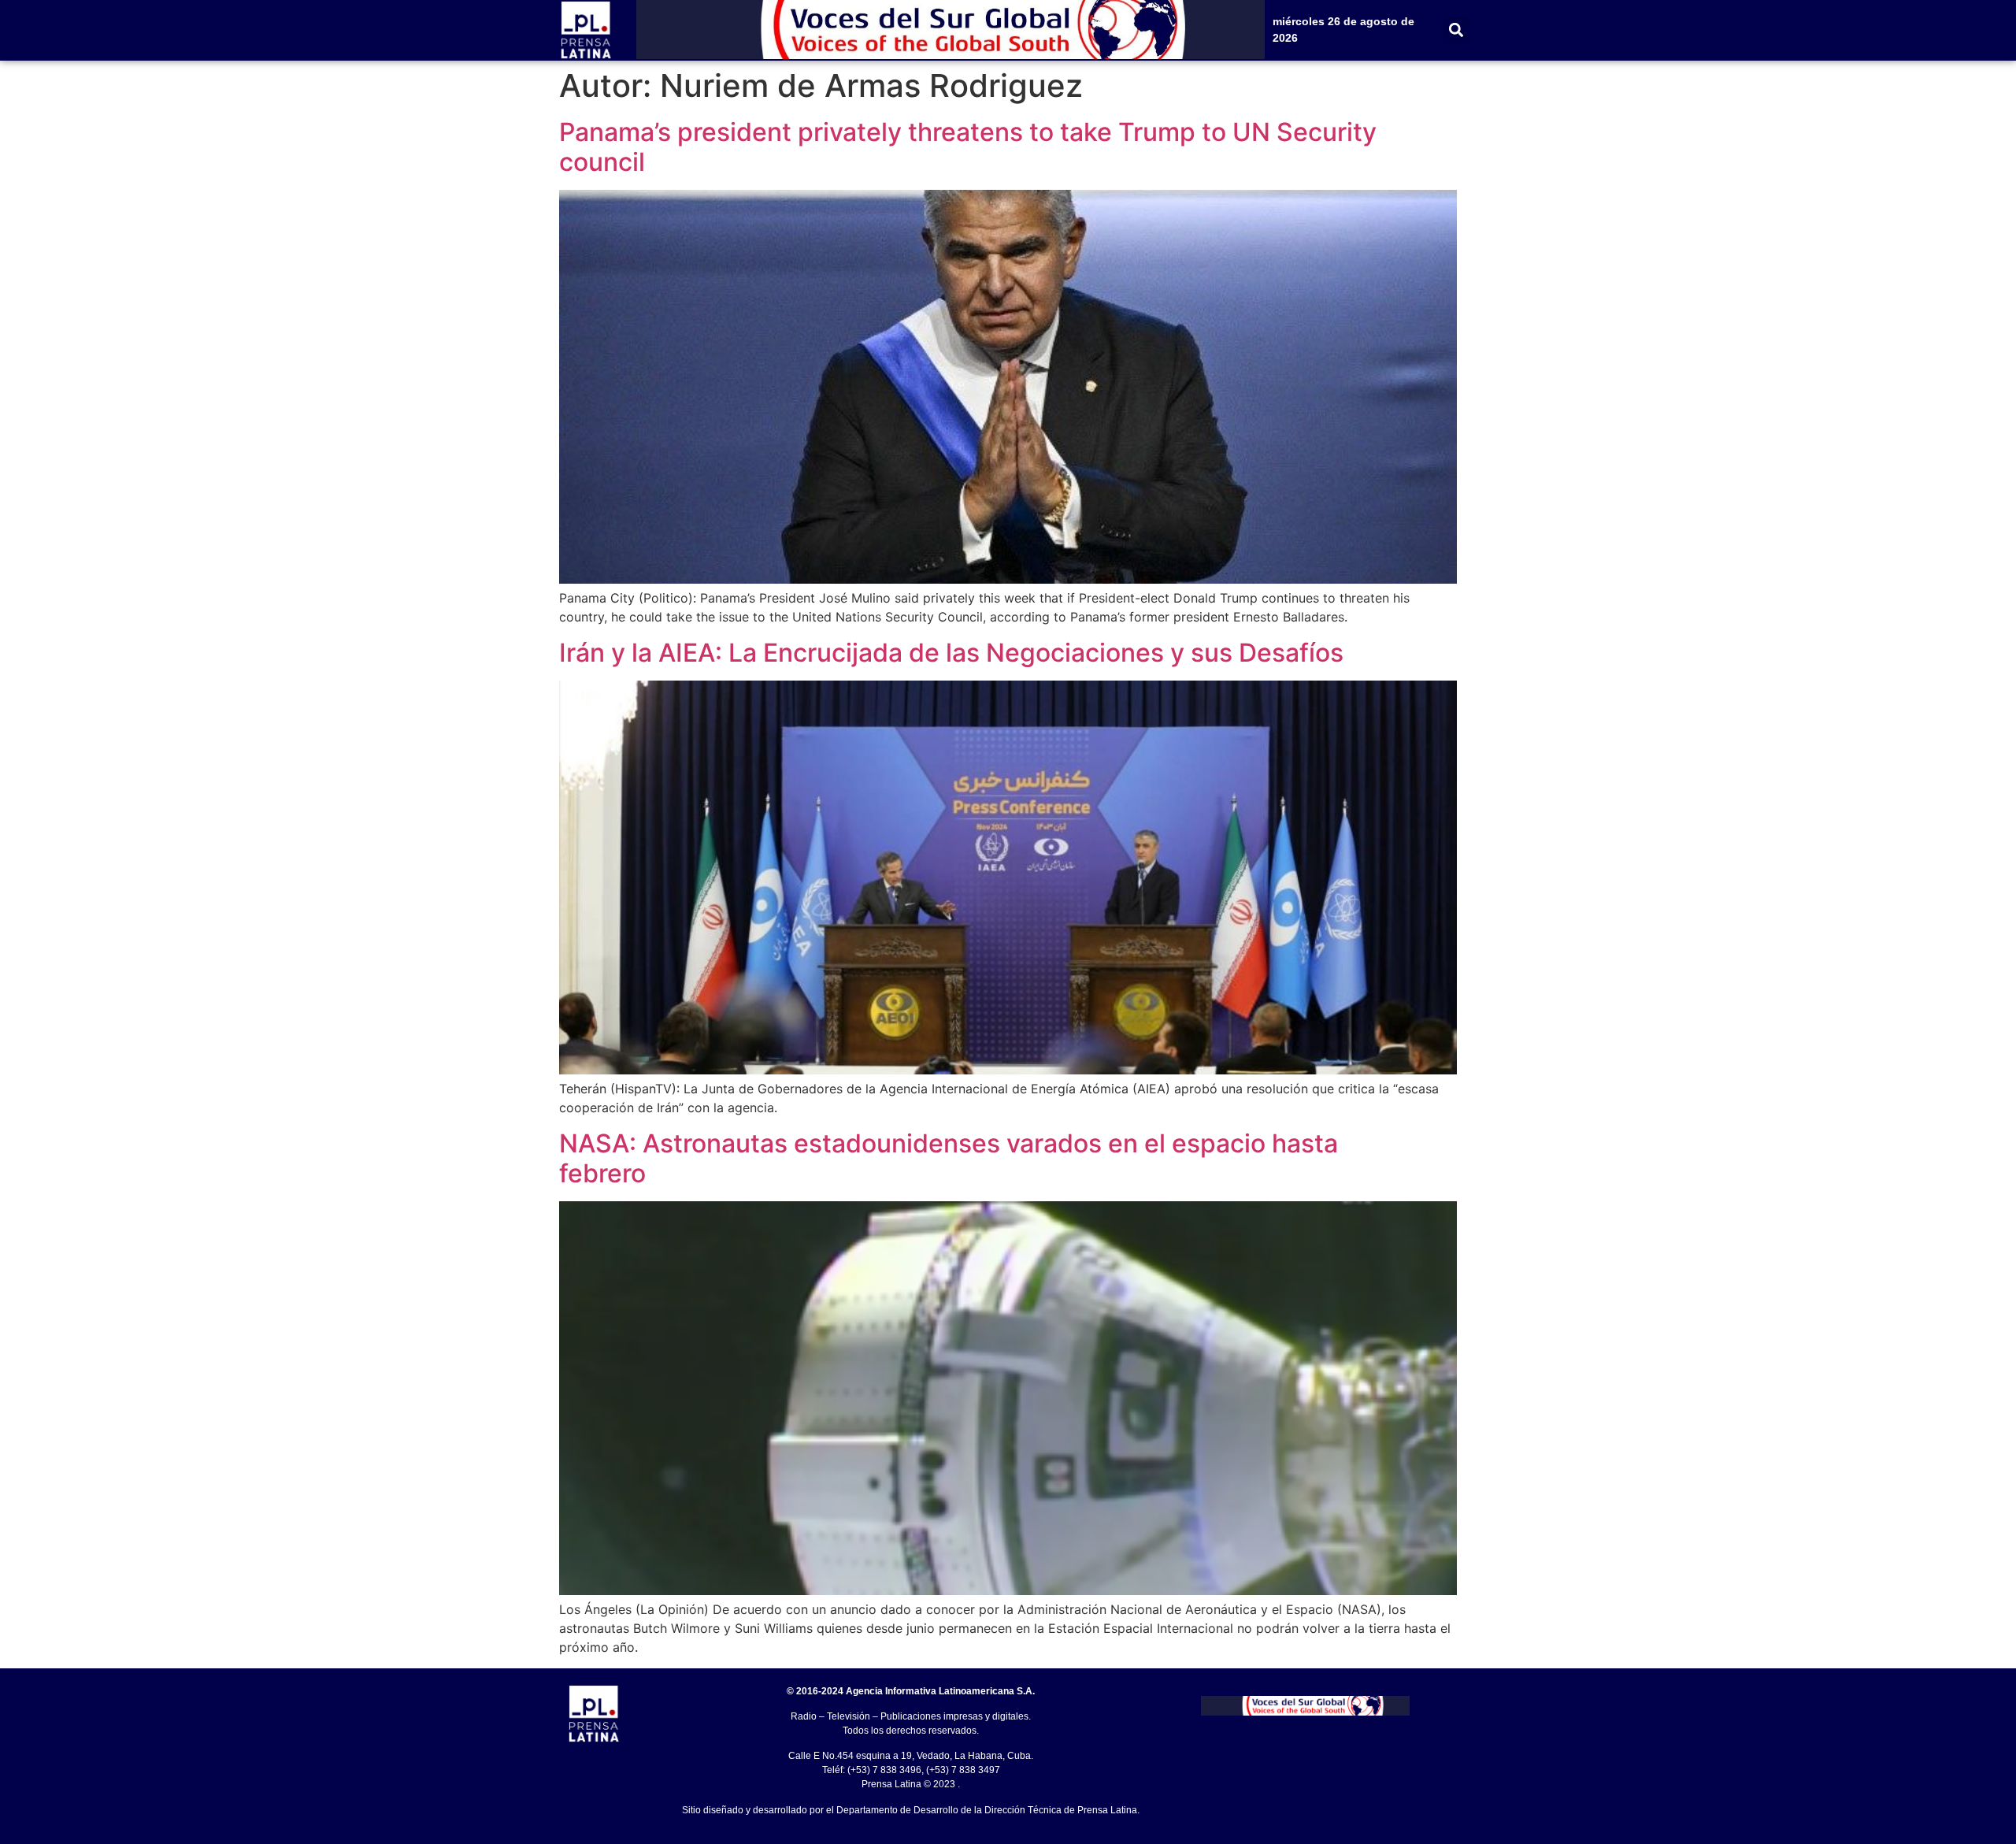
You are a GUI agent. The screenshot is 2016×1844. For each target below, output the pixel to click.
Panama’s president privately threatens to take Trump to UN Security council (968, 147)
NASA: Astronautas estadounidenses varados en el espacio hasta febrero (949, 1158)
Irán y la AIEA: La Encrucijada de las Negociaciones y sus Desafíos (951, 653)
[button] (1456, 30)
